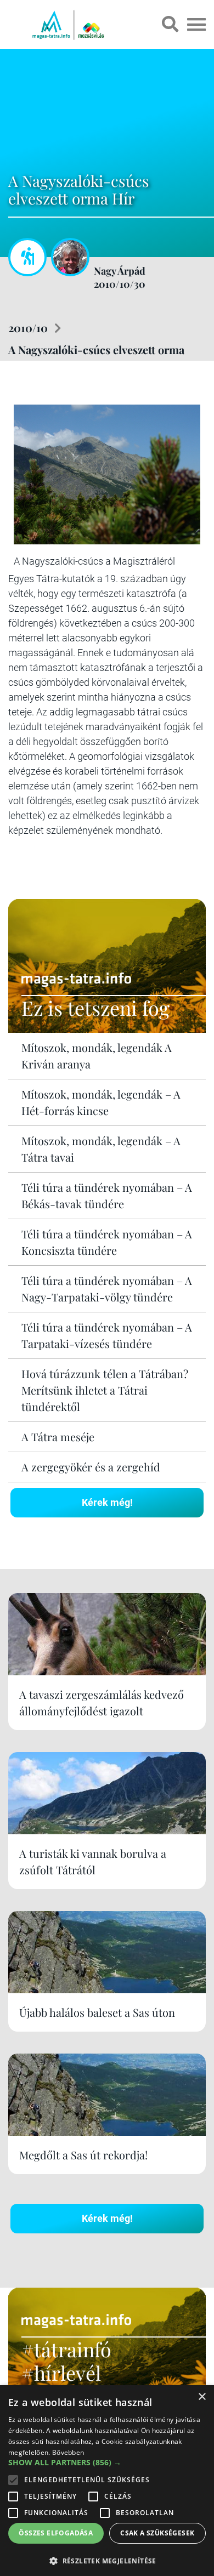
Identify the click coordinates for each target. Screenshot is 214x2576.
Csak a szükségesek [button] (157, 2533)
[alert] (107, 2481)
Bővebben (68, 2452)
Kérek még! (107, 1502)
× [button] (202, 2397)
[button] (107, 2559)
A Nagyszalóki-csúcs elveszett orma (96, 349)
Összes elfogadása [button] (56, 2533)
